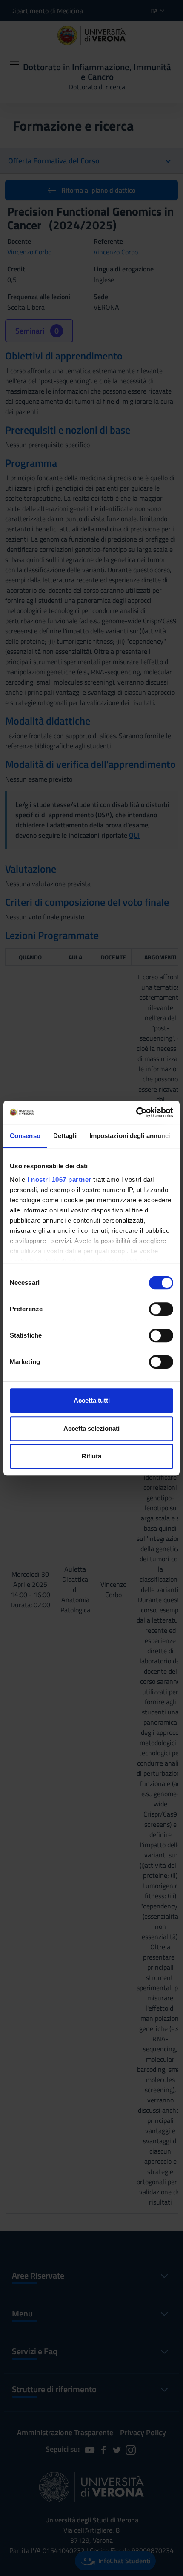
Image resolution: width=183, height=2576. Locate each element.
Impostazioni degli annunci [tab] (130, 1136)
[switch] (161, 1309)
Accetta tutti (92, 1400)
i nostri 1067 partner (59, 1180)
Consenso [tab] (25, 1136)
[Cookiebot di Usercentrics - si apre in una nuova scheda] (136, 1113)
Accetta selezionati (91, 1428)
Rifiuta (91, 1456)
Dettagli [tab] (65, 1136)
